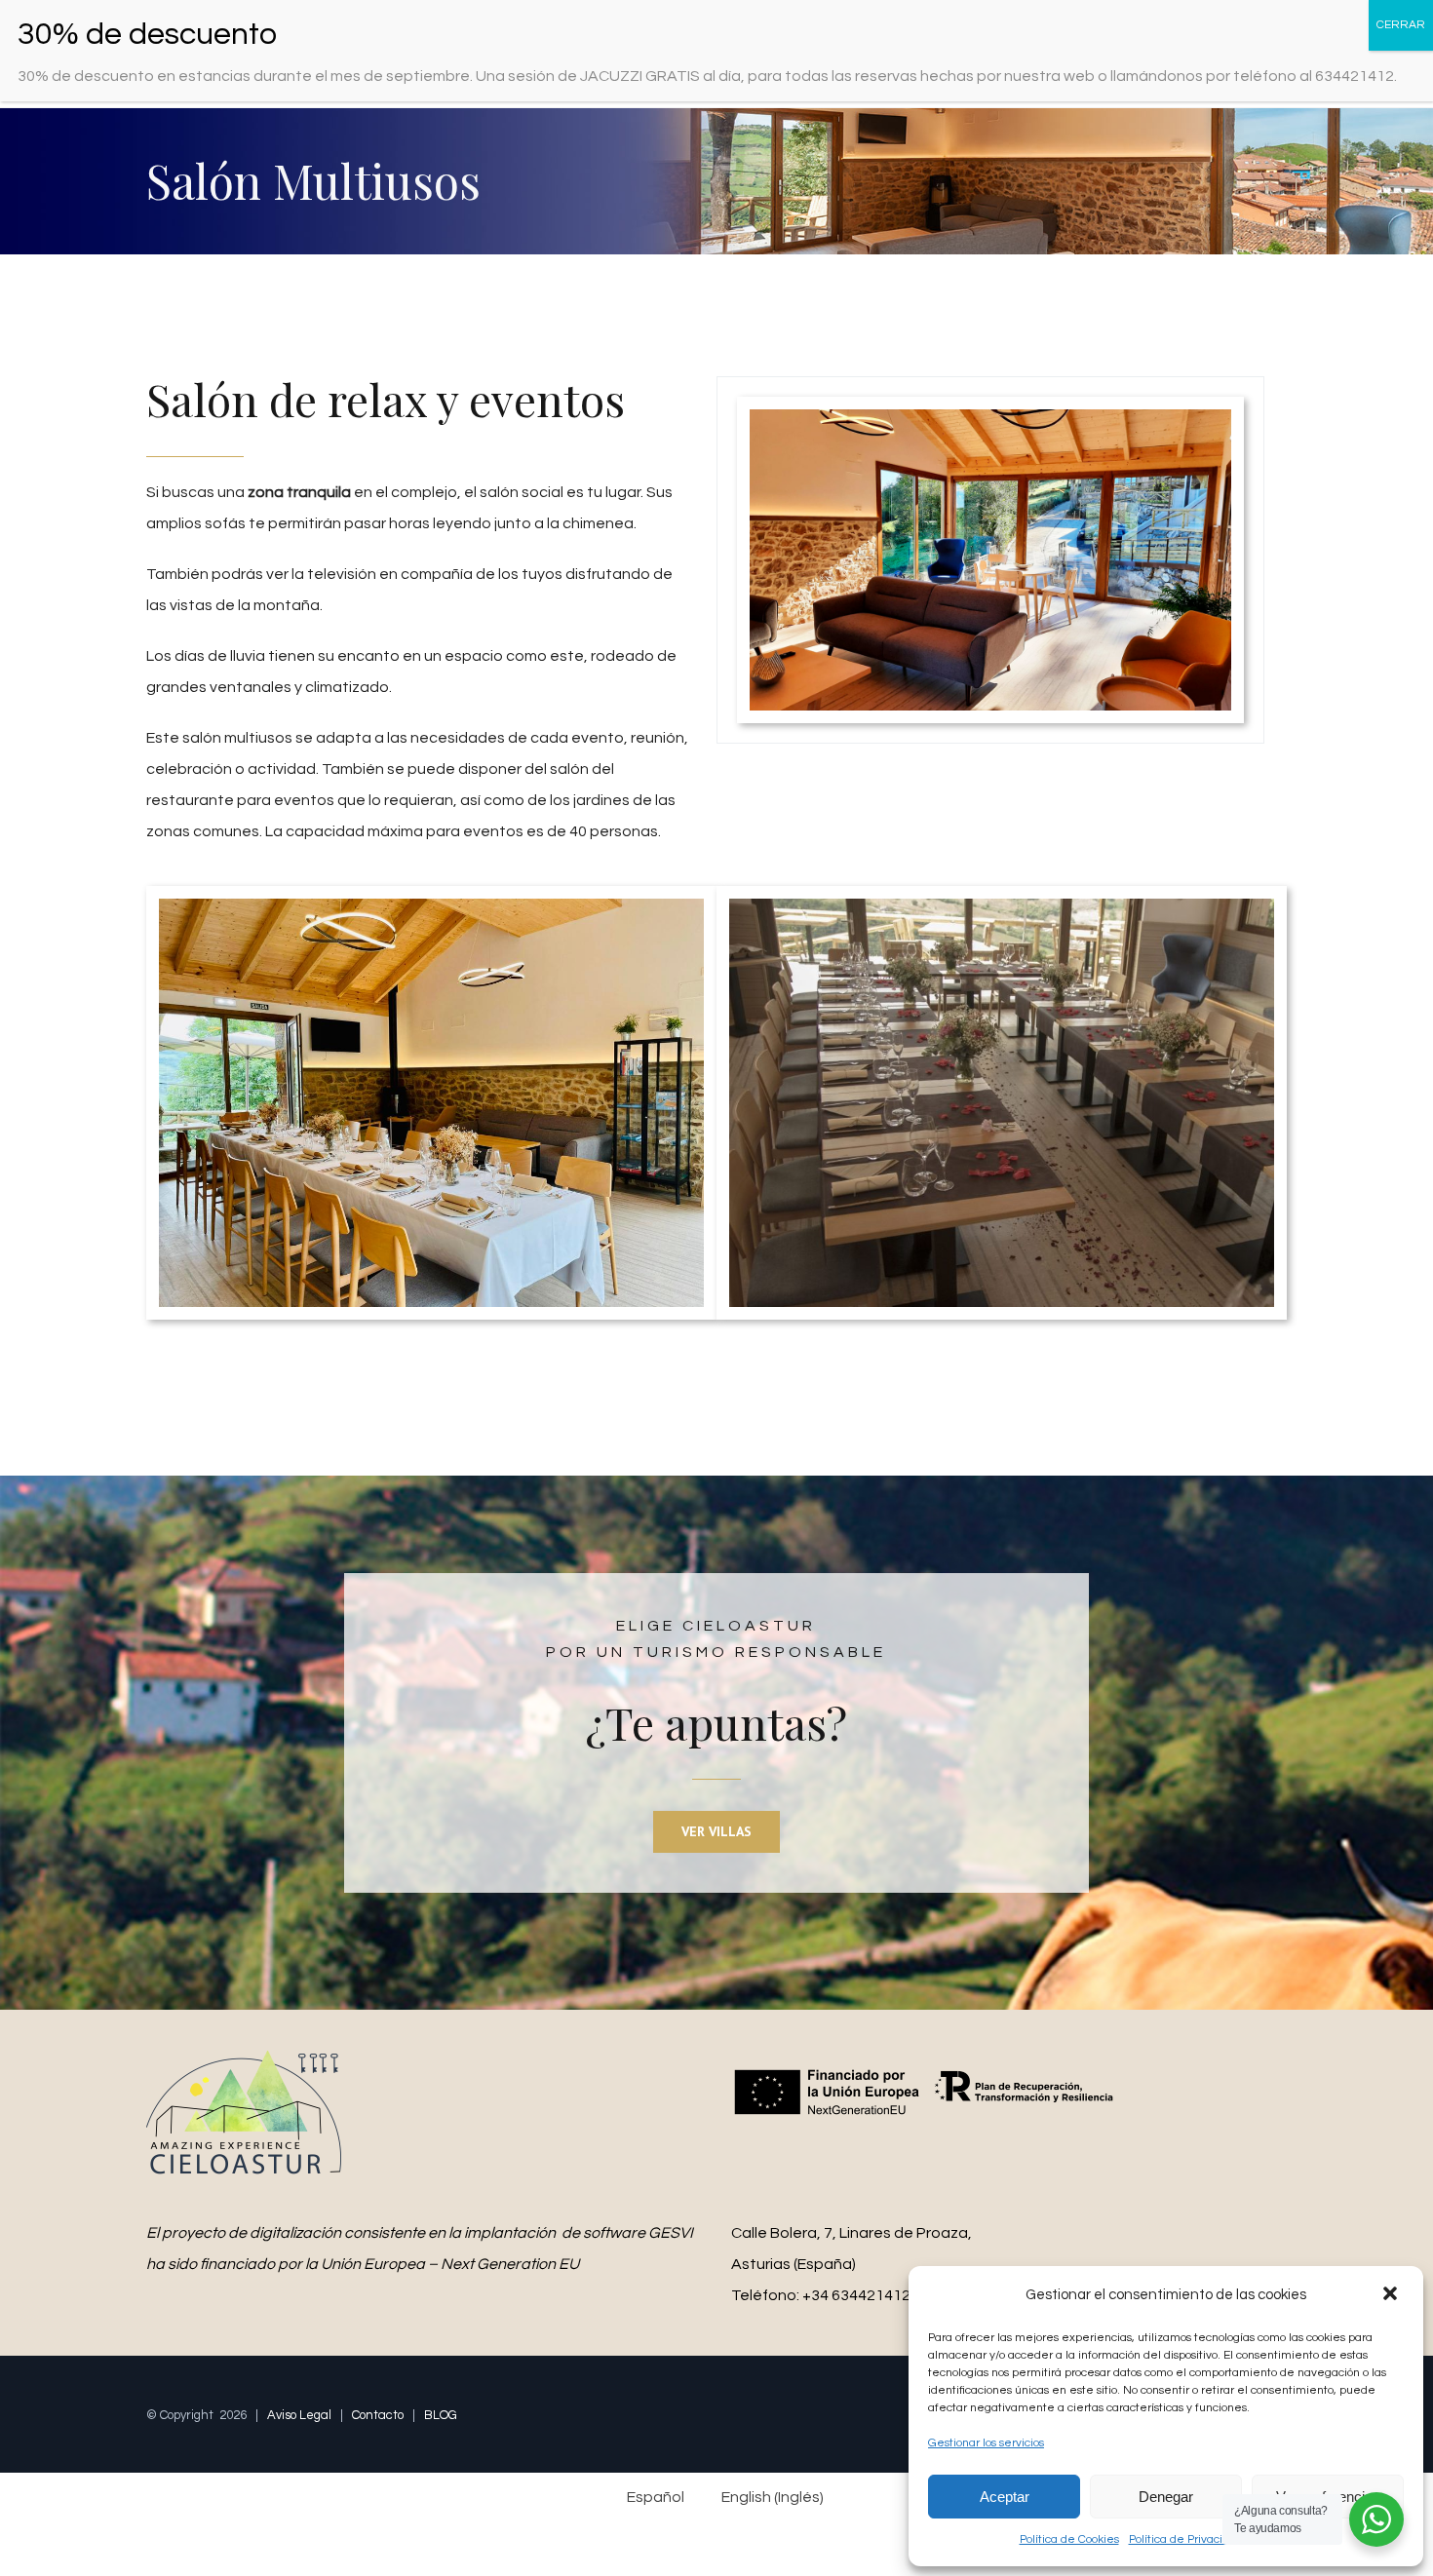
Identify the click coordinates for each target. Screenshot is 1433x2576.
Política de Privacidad (1186, 2539)
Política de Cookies (1069, 2539)
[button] (1392, 2295)
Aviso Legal (299, 2415)
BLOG (441, 2415)
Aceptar (1005, 2497)
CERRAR (1401, 25)
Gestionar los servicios (986, 2443)
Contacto (378, 2415)
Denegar (1166, 2497)
